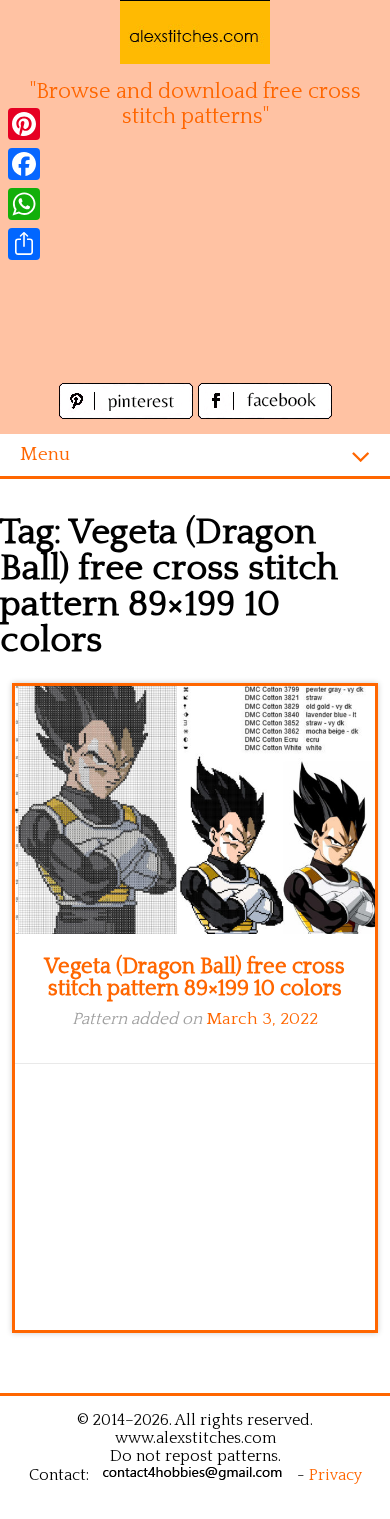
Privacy (335, 1475)
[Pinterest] (24, 124)
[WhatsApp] (24, 204)
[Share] (24, 244)
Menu (45, 454)
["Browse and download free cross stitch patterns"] (195, 32)
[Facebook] (24, 164)
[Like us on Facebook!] (265, 413)
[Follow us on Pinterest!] (128, 413)
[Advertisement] (195, 267)
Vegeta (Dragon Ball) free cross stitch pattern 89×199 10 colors (194, 977)
